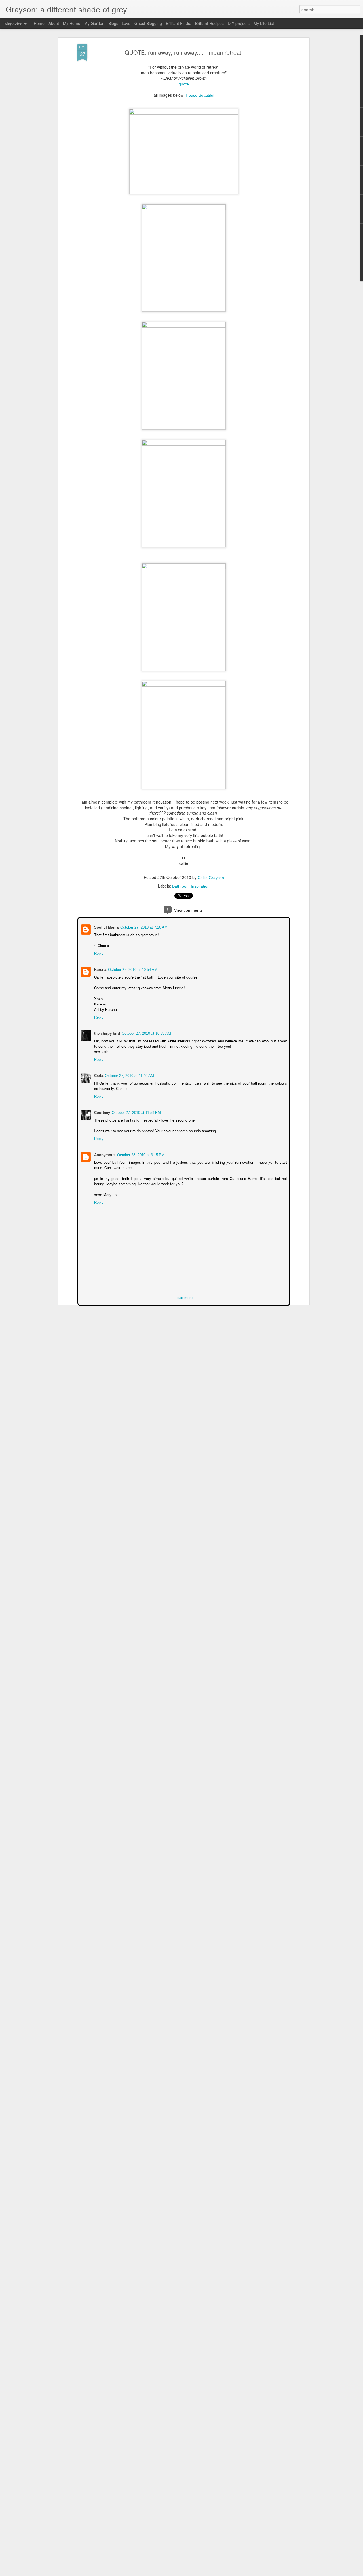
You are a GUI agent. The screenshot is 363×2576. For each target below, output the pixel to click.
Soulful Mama (106, 927)
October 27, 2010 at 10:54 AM (132, 969)
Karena (100, 969)
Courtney (102, 1112)
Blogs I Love (119, 23)
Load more (184, 1297)
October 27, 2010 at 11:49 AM (129, 1075)
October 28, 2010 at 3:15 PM (140, 1154)
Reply (98, 953)
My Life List (264, 23)
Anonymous (104, 1154)
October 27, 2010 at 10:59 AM (146, 1033)
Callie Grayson (211, 878)
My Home (72, 23)
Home (39, 23)
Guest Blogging (148, 23)
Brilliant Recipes (209, 23)
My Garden (94, 23)
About (54, 23)
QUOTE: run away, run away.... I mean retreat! (184, 52)
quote (184, 84)
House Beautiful (200, 95)
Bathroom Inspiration (191, 886)
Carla (98, 1075)
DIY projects (239, 23)
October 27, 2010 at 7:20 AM (143, 927)
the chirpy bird (106, 1033)
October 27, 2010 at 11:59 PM (136, 1112)
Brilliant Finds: (179, 23)
